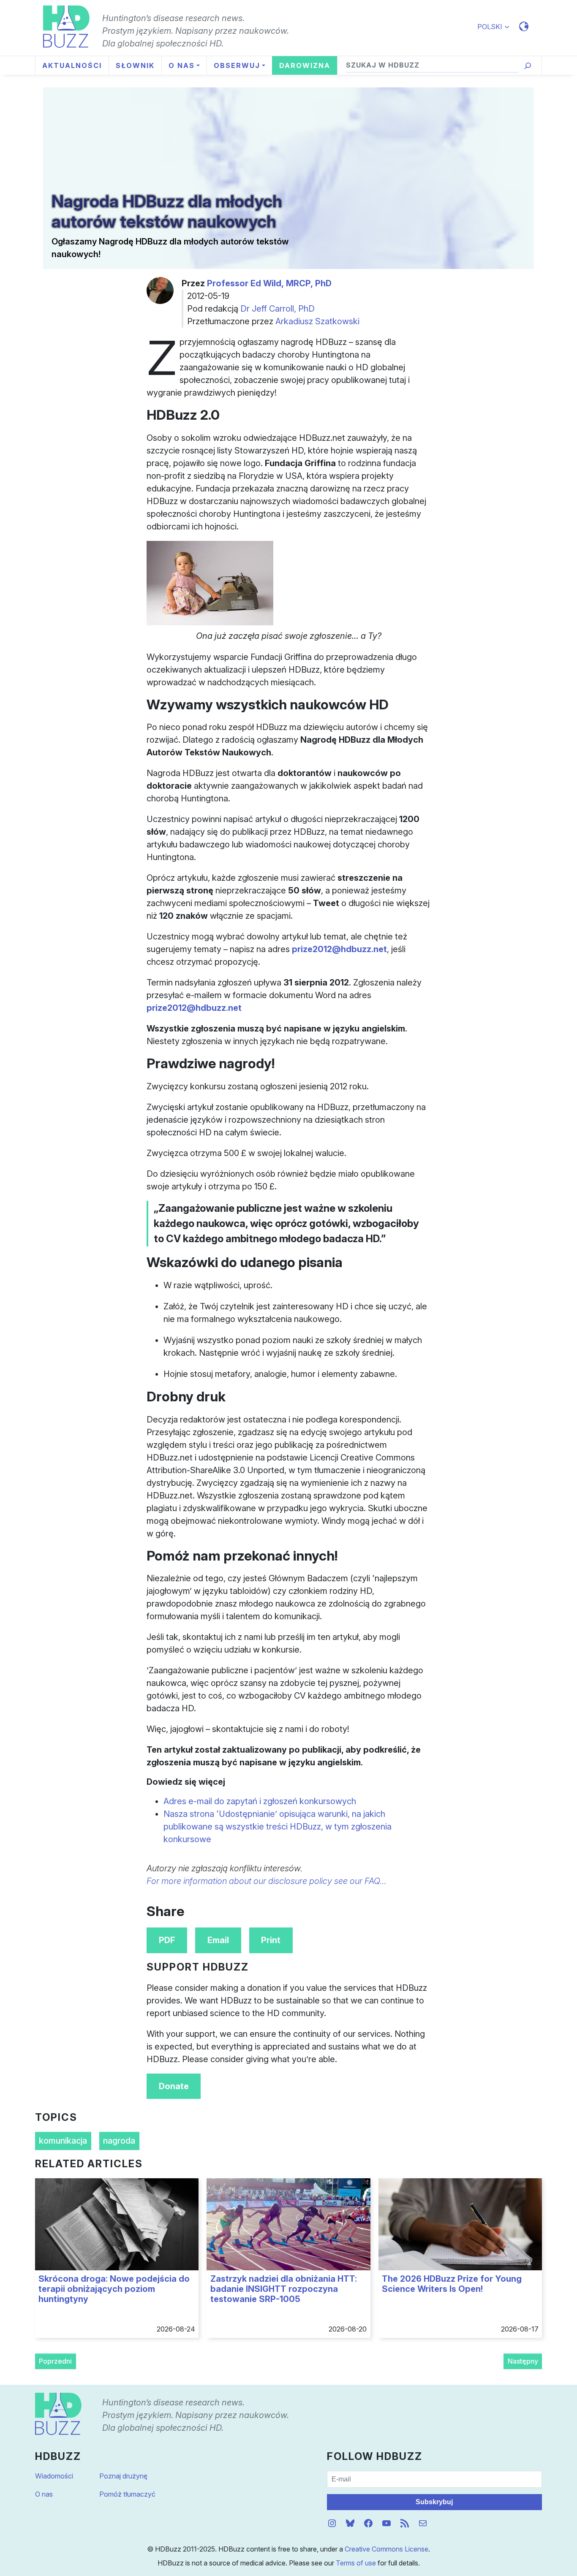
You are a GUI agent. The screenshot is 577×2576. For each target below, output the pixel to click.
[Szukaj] (528, 66)
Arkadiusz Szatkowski (317, 321)
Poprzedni (55, 2361)
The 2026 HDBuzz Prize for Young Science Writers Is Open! (452, 2284)
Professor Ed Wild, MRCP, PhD (269, 283)
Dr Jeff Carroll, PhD (278, 309)
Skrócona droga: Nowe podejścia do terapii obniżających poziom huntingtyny (114, 2289)
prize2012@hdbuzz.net (339, 949)
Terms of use (356, 2563)
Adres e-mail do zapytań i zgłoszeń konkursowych (260, 1801)
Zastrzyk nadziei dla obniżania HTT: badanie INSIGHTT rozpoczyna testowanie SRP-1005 (284, 2289)
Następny (523, 2361)
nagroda (119, 2141)
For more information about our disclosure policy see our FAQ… (267, 1881)
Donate (174, 2086)
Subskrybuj (434, 2502)
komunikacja (63, 2141)
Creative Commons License (386, 2549)
